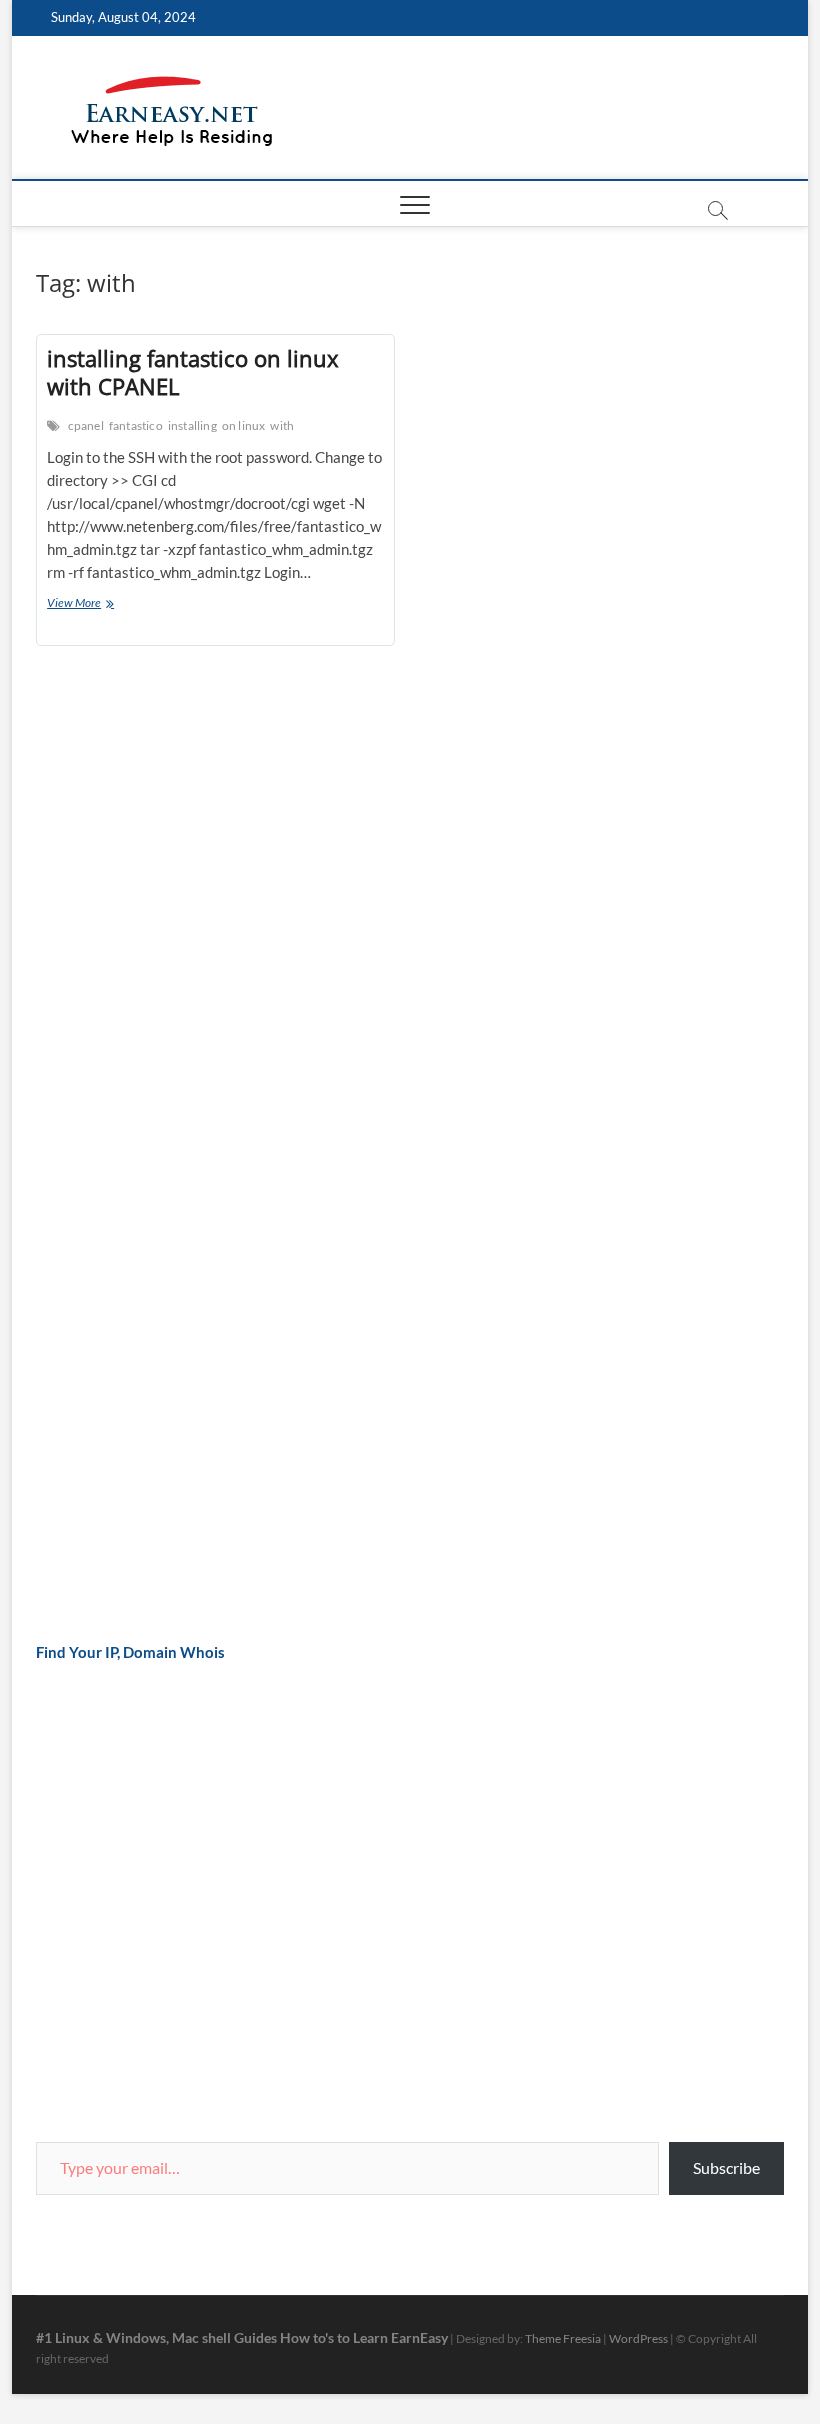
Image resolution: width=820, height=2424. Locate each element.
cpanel (86, 425)
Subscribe (726, 2167)
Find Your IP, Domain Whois (130, 1652)
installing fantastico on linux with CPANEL (193, 372)
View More (98, 604)
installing (192, 425)
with (282, 425)
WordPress (638, 2338)
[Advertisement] (186, 1011)
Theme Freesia (563, 2338)
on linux (244, 425)
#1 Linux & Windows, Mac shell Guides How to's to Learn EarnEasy (242, 2337)
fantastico (136, 425)
